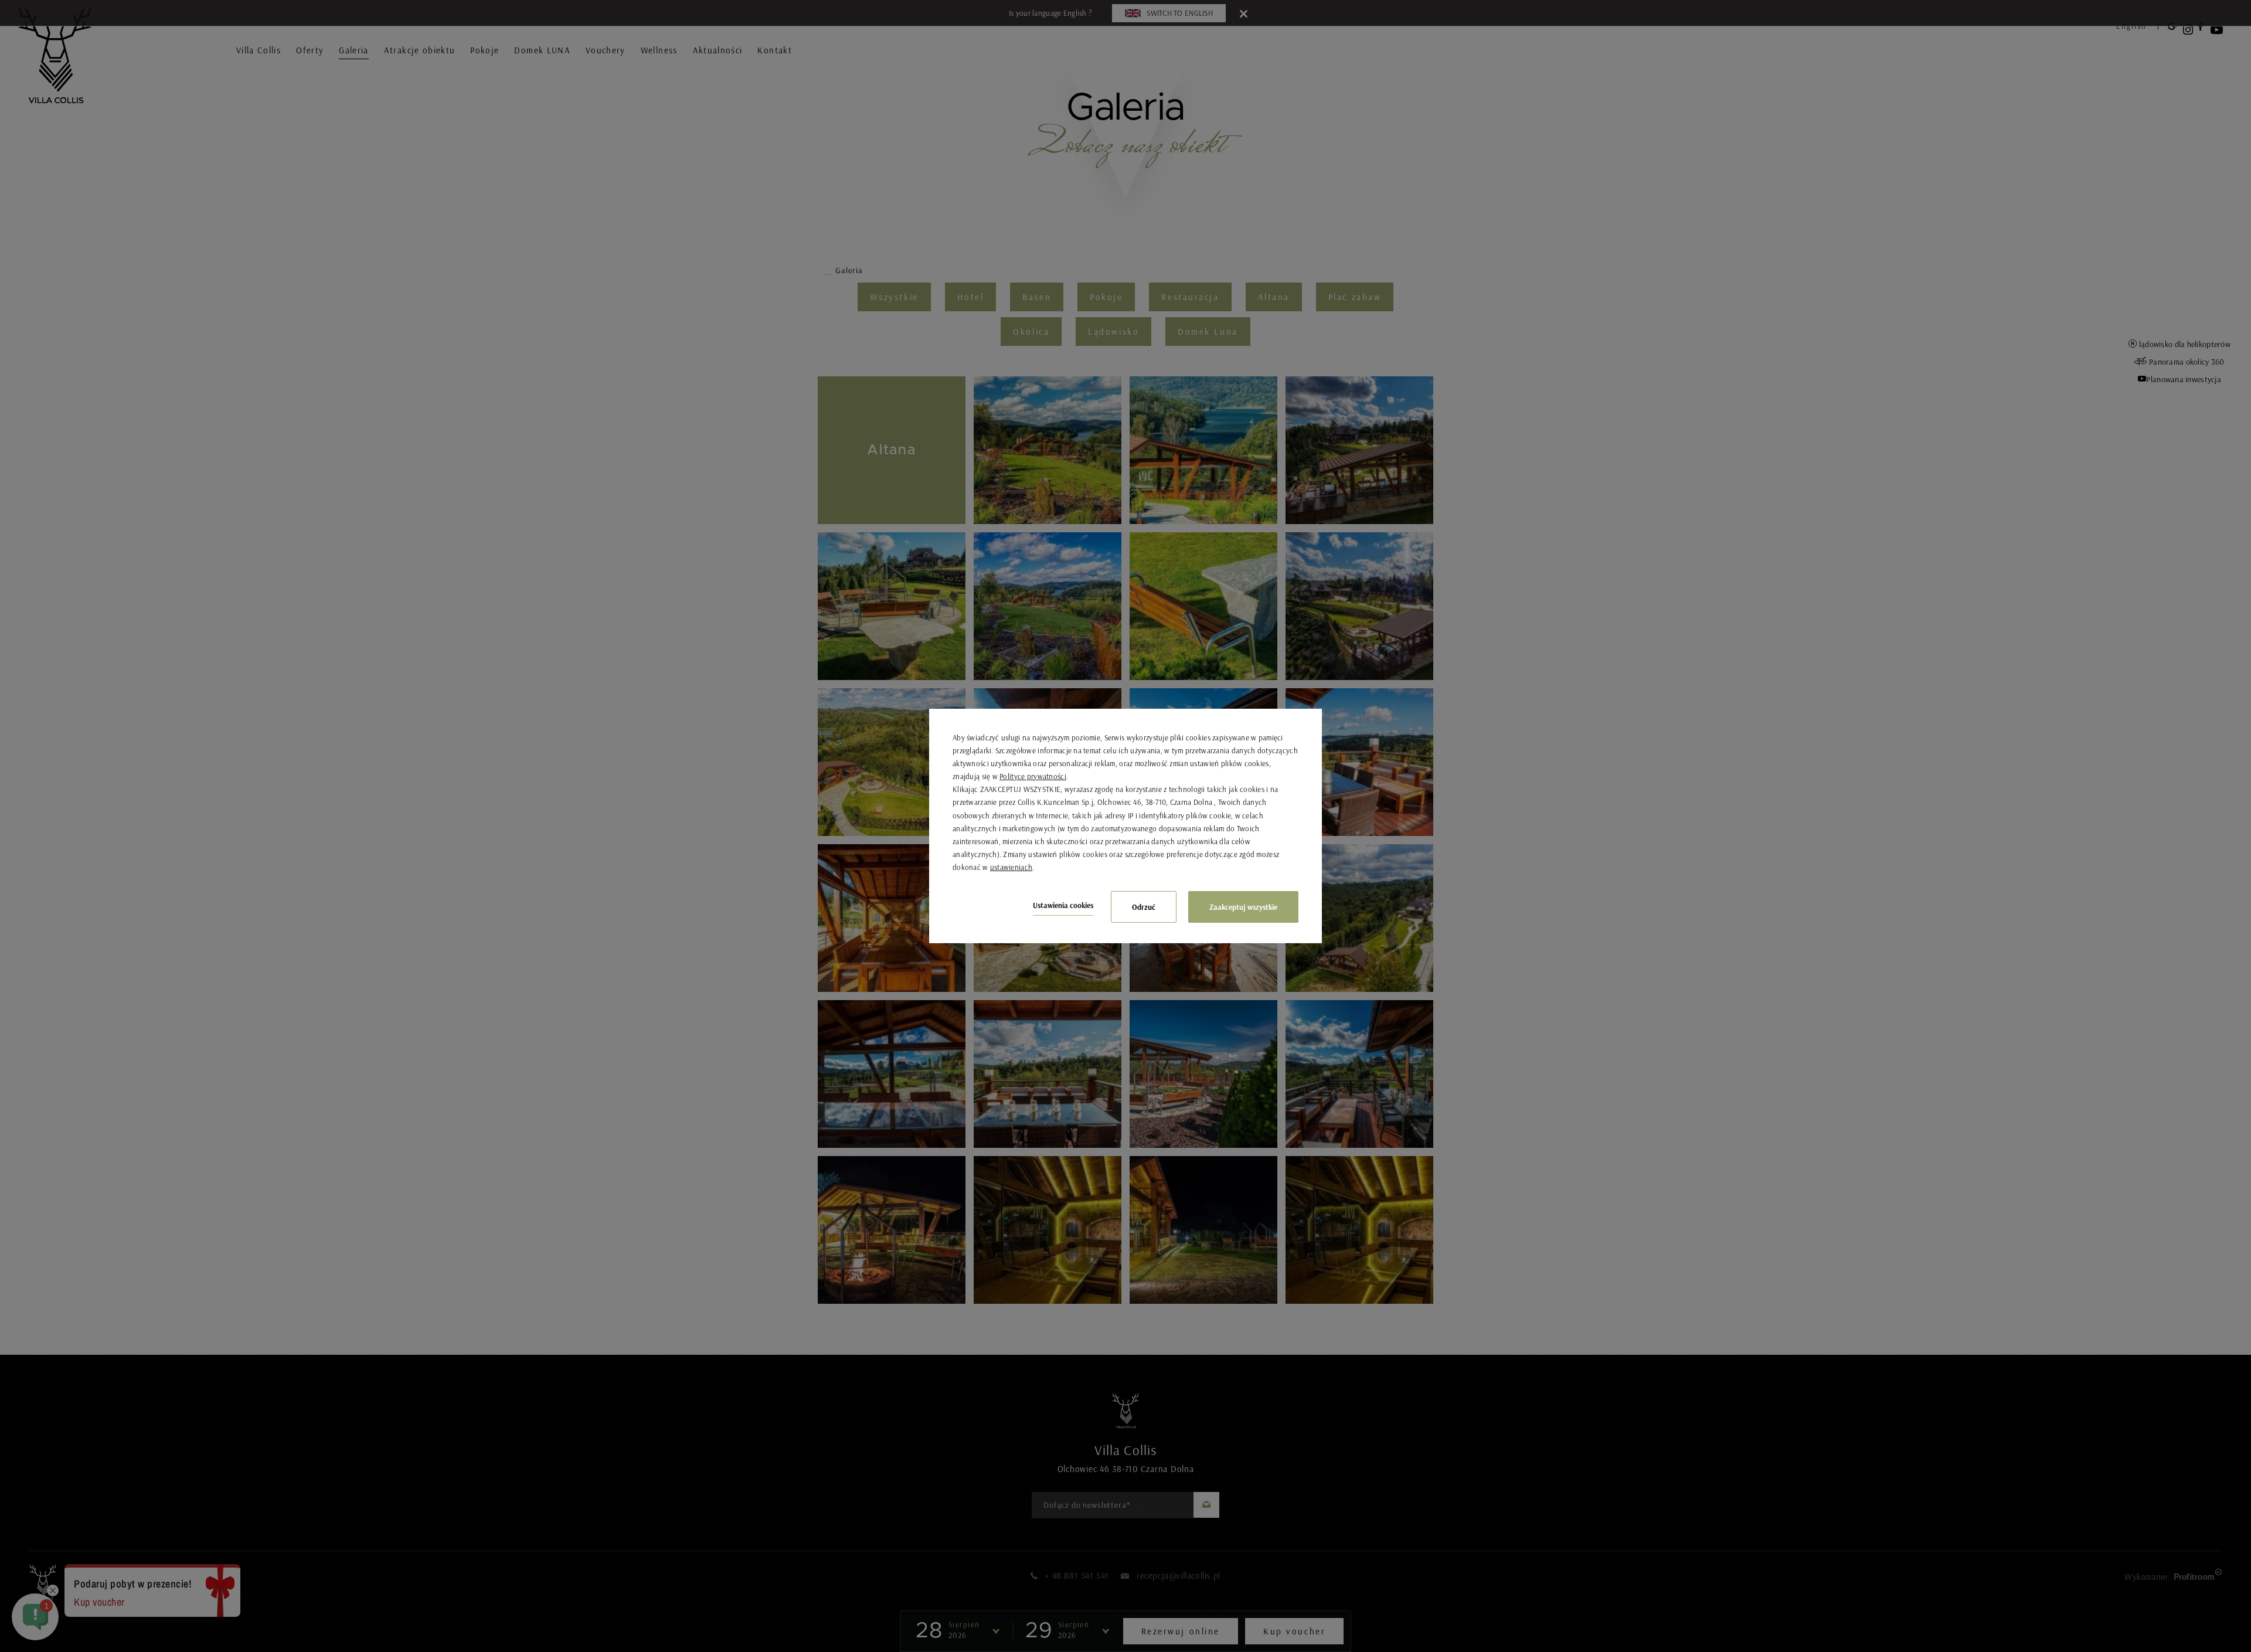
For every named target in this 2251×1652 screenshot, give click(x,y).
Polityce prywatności (1033, 776)
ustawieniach (1011, 867)
